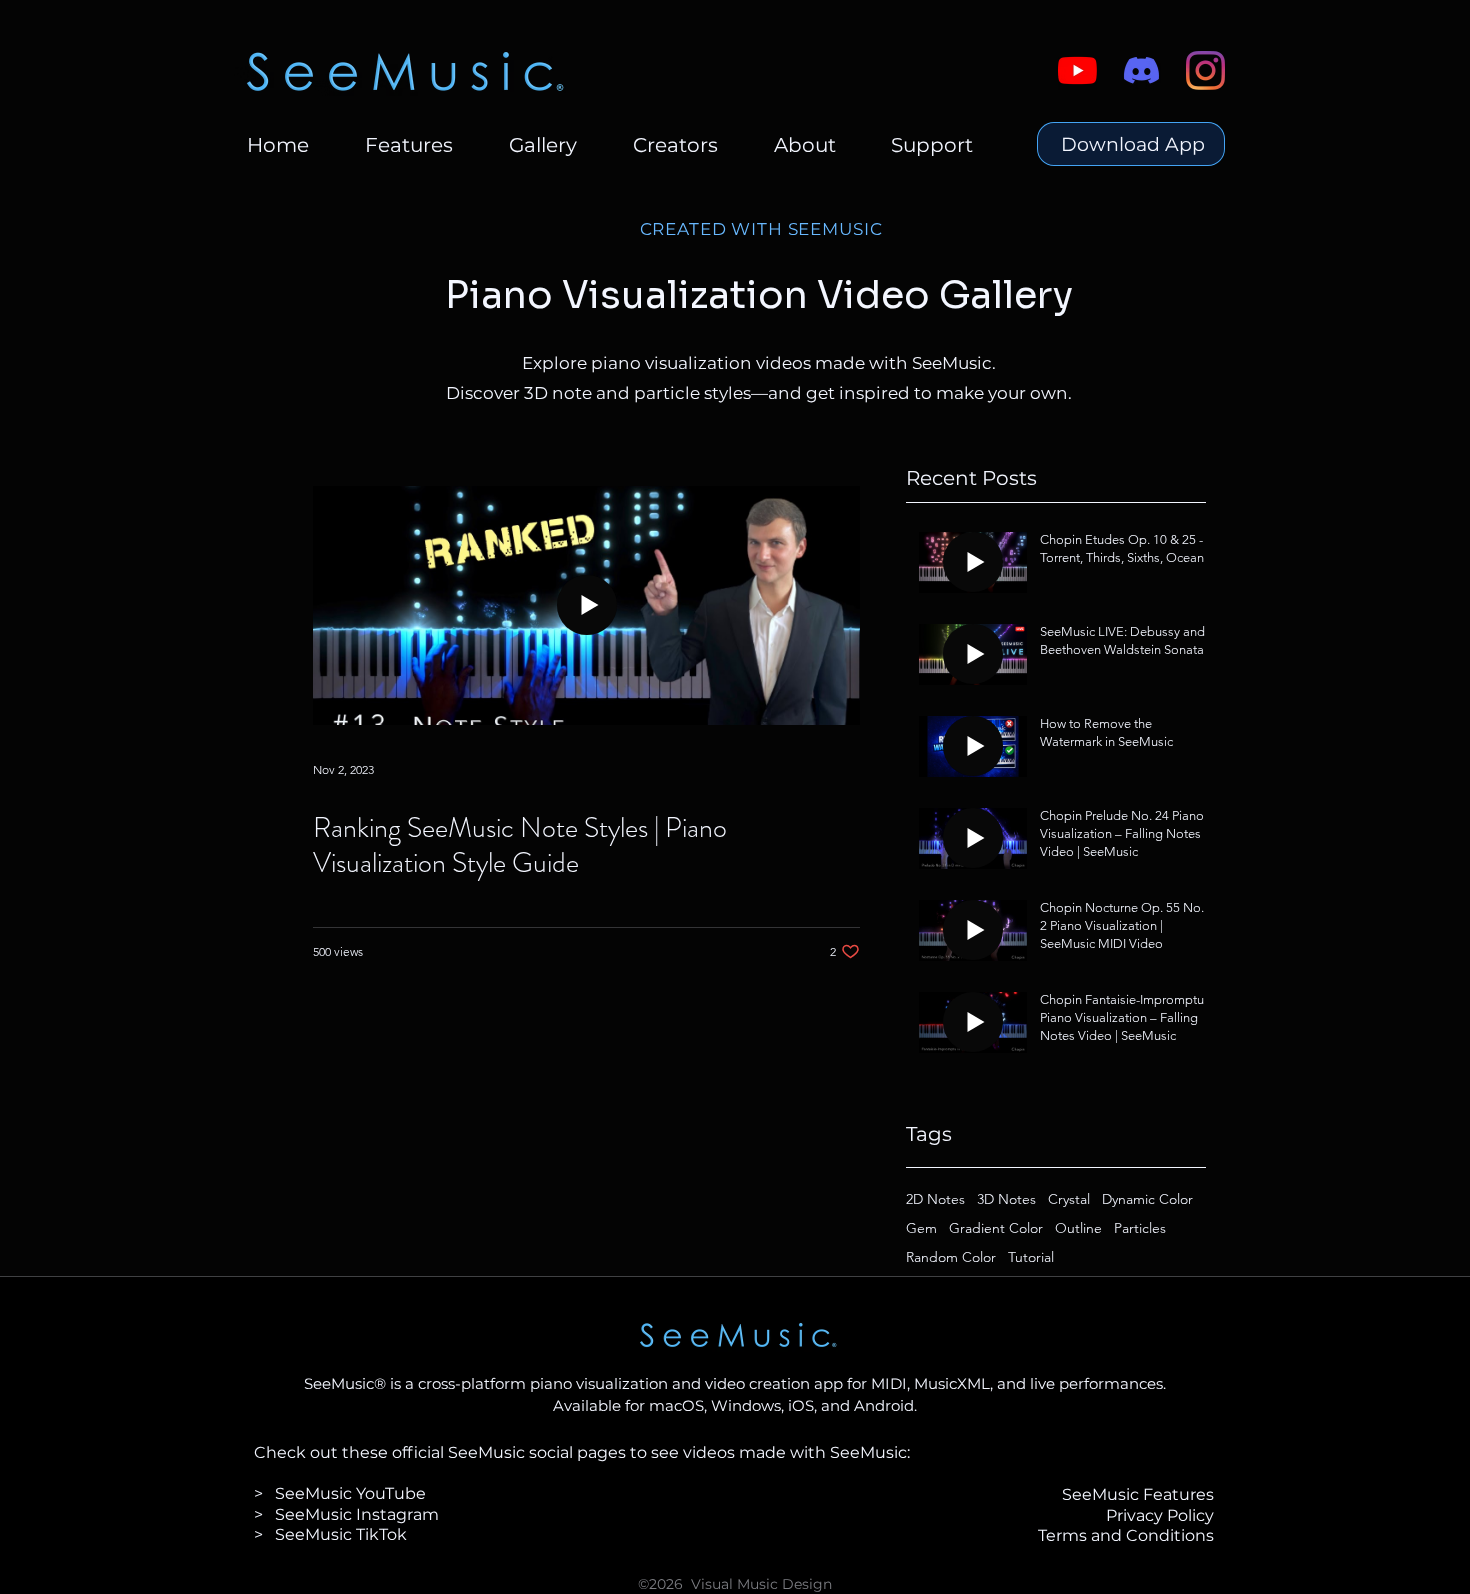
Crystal (1069, 1199)
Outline (1078, 1228)
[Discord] (1141, 70)
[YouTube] (1077, 70)
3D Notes (1006, 1199)
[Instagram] (1205, 70)
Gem (921, 1228)
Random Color (951, 1257)
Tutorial (1031, 1257)
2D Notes (935, 1199)
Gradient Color (996, 1228)
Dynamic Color (1147, 1199)
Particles (1140, 1228)
